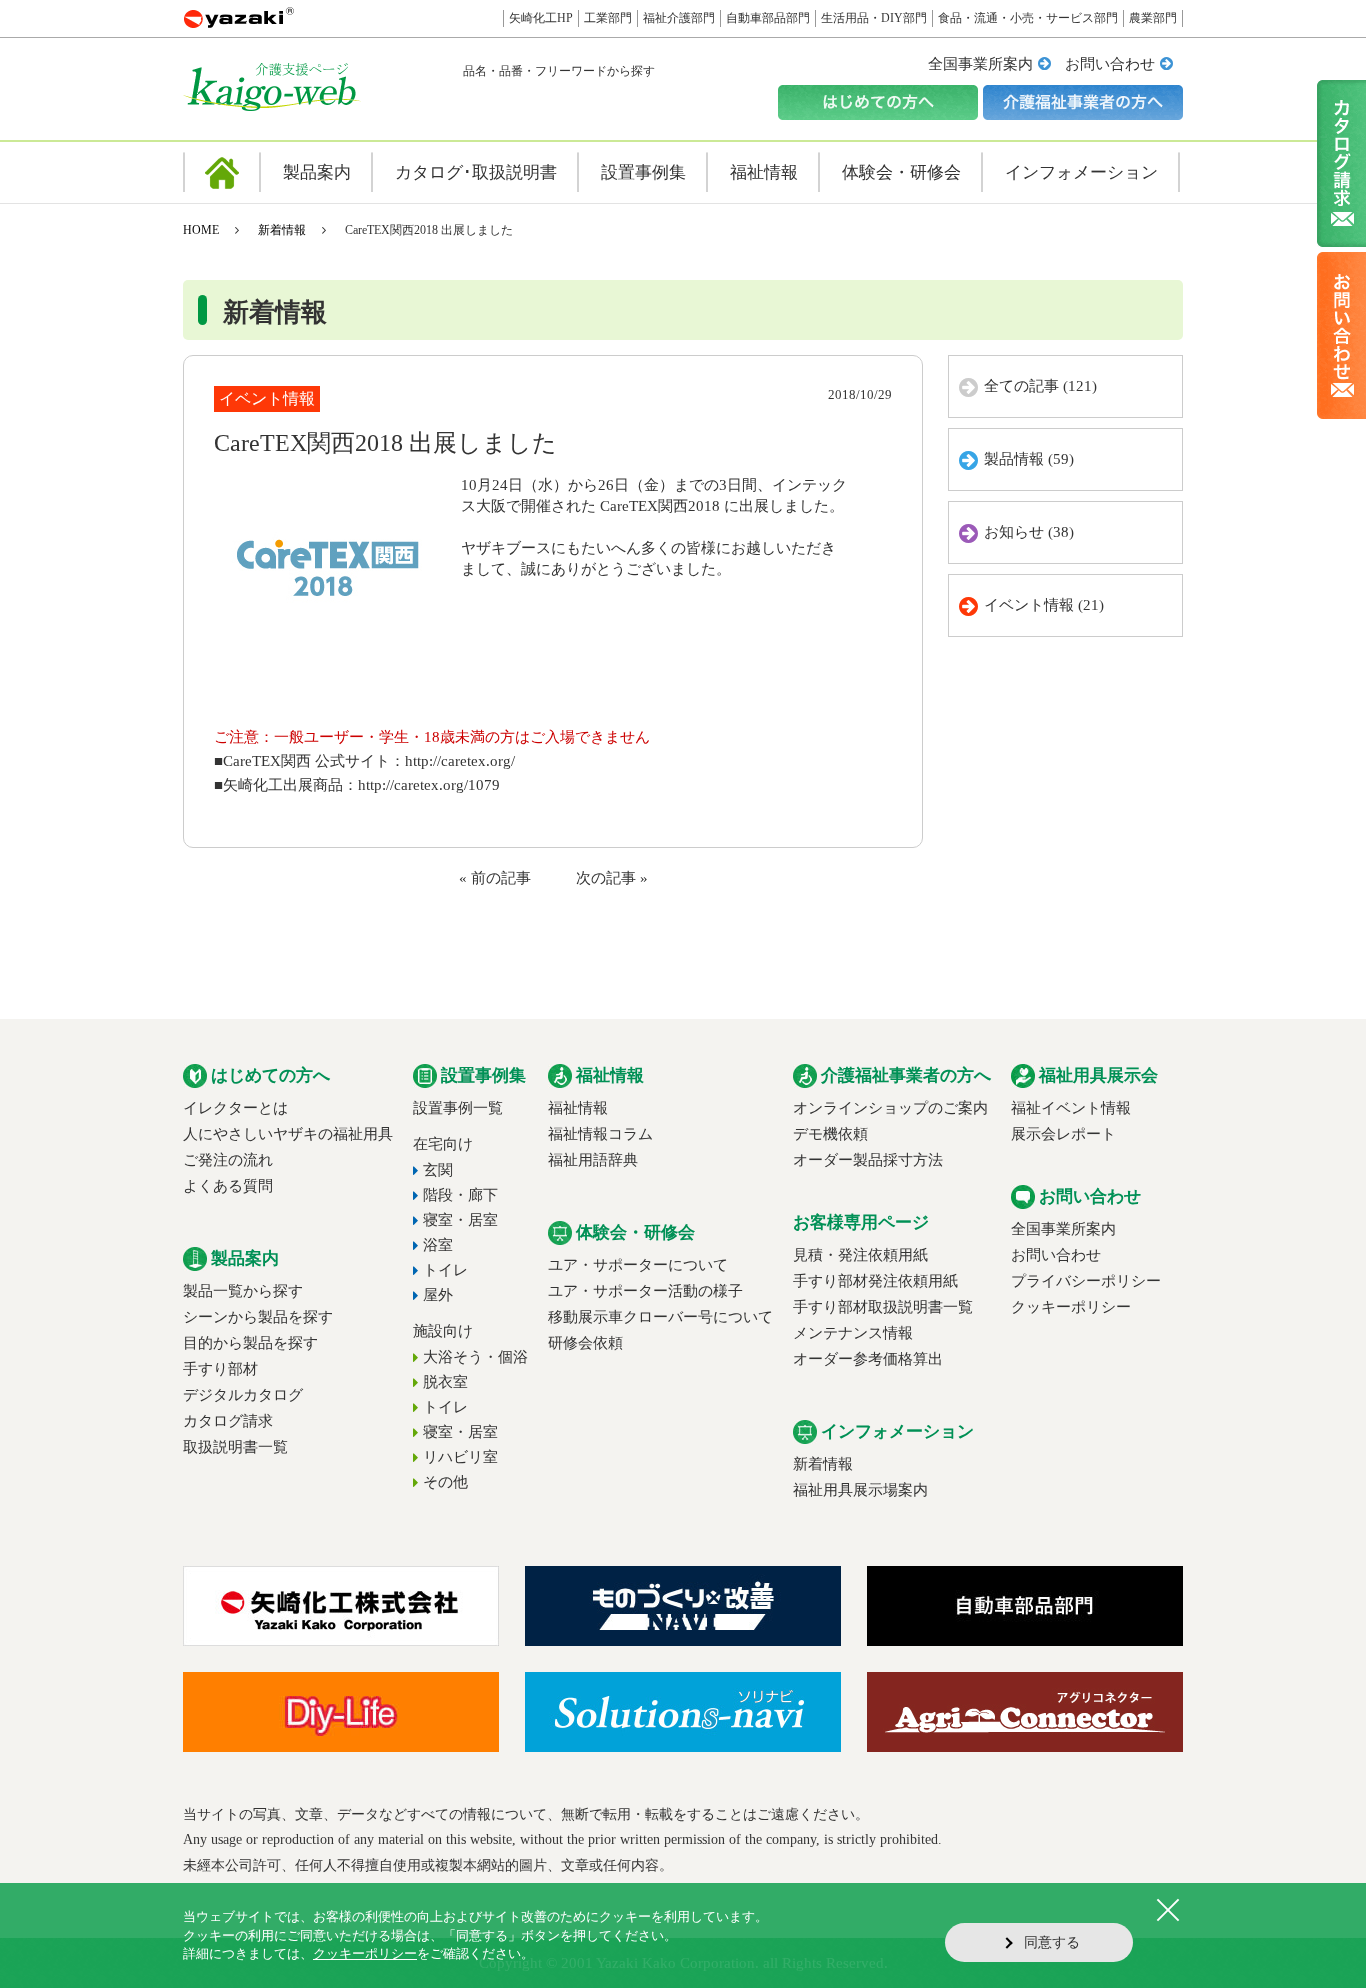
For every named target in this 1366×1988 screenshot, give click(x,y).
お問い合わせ (1110, 64)
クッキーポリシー (1071, 1307)
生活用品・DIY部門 (874, 18)
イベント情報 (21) (1044, 605)
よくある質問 (228, 1186)
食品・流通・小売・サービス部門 (1028, 18)
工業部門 (608, 18)
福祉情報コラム (600, 1134)
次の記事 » (612, 878)
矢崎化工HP (541, 18)
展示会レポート (1063, 1134)
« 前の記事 (495, 878)
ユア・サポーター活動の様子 (645, 1291)
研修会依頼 (585, 1343)
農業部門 (1153, 18)
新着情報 (282, 230)
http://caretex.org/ (460, 761)
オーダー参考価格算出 (868, 1359)
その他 (445, 1482)
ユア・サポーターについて (638, 1265)
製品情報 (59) (1029, 459)
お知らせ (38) (1029, 532)
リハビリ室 (460, 1457)
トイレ (445, 1270)
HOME (201, 230)
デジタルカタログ (243, 1395)
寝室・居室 (460, 1220)
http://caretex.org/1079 (429, 785)
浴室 (438, 1245)
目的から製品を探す (250, 1343)
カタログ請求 (228, 1421)
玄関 (438, 1170)
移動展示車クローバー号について (660, 1317)
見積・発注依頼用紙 (860, 1255)
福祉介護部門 (679, 18)
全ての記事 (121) (1040, 386)
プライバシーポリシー (1086, 1281)
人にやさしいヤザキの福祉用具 (288, 1134)
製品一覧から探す (243, 1291)
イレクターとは (235, 1108)
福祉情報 (578, 1108)
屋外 (438, 1295)
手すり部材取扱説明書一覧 (883, 1307)
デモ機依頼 (830, 1134)
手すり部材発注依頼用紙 (875, 1281)
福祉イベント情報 (1071, 1108)
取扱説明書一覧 (235, 1447)
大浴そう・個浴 (475, 1357)
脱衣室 (445, 1382)
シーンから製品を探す (258, 1317)
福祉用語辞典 (593, 1160)
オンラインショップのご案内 (890, 1108)
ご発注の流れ (228, 1160)
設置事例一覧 (458, 1108)
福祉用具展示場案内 (860, 1490)
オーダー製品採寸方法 (868, 1160)
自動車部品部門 (768, 18)
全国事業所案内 (980, 64)
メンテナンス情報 (853, 1333)
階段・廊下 (460, 1195)
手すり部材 (220, 1369)
